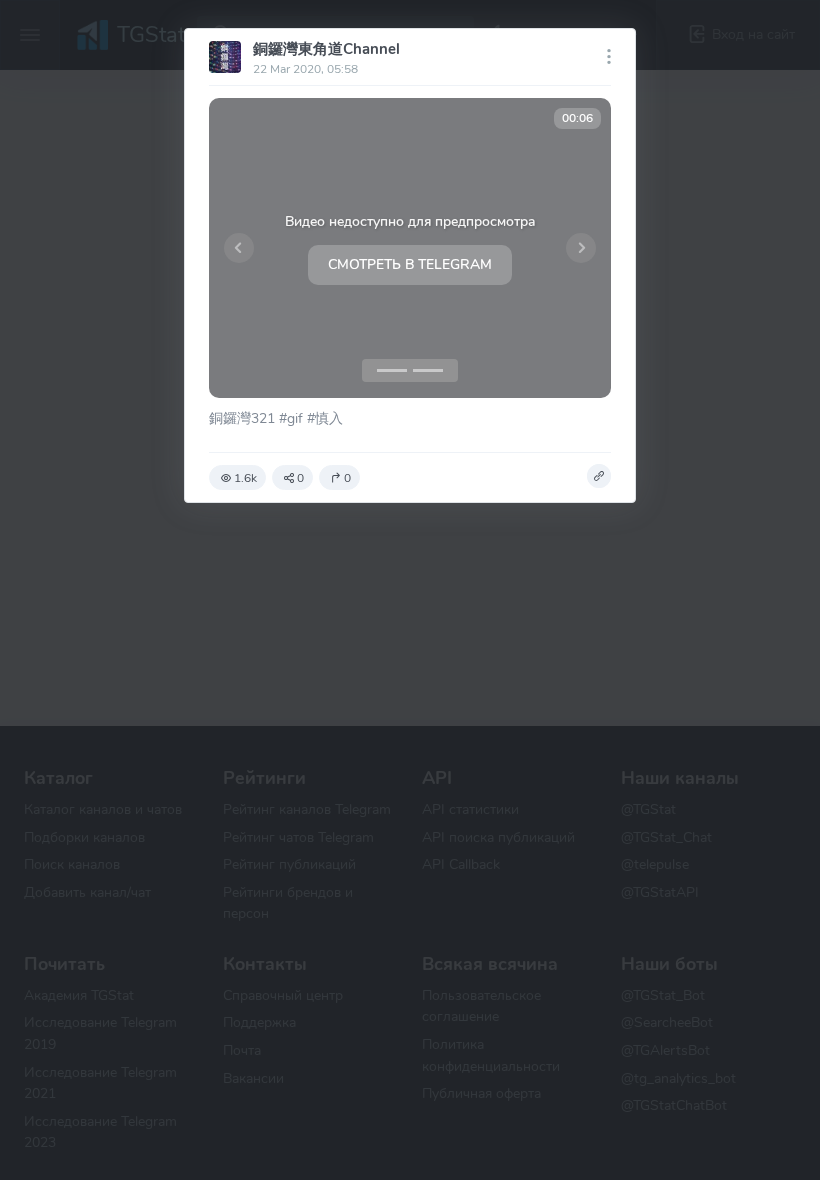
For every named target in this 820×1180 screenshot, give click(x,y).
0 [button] (300, 478)
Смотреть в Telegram (410, 264)
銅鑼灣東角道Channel (326, 49)
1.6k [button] (245, 478)
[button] (239, 248)
